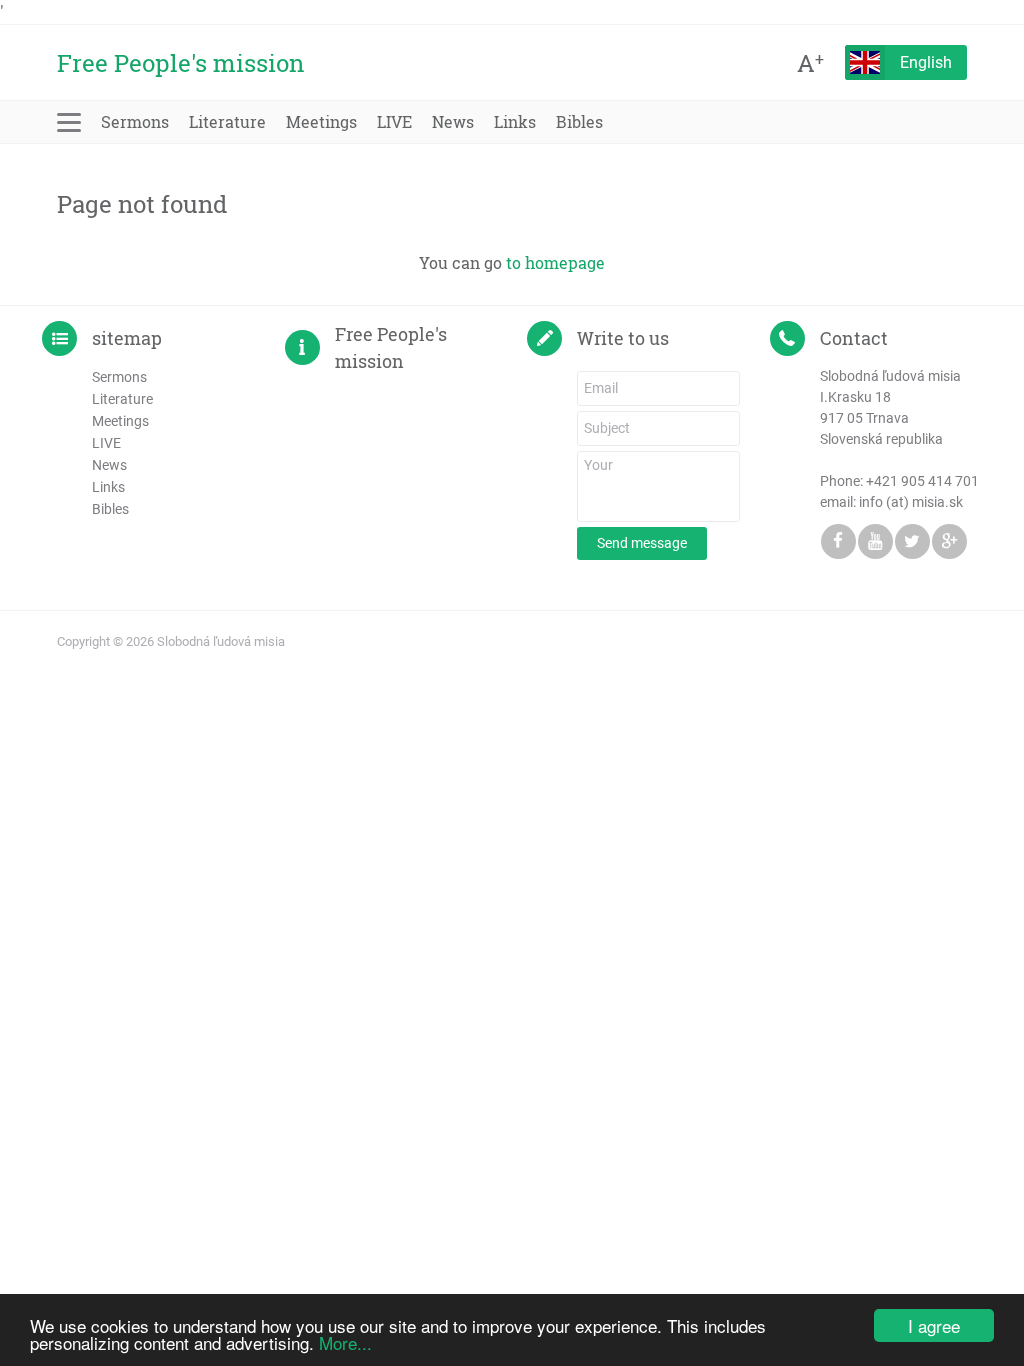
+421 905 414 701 (922, 481)
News (453, 121)
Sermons (135, 121)
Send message (642, 543)
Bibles (579, 121)
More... (345, 1342)
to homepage (555, 262)
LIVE (394, 121)
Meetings (321, 121)
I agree (934, 1325)
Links (515, 121)
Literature (227, 121)
